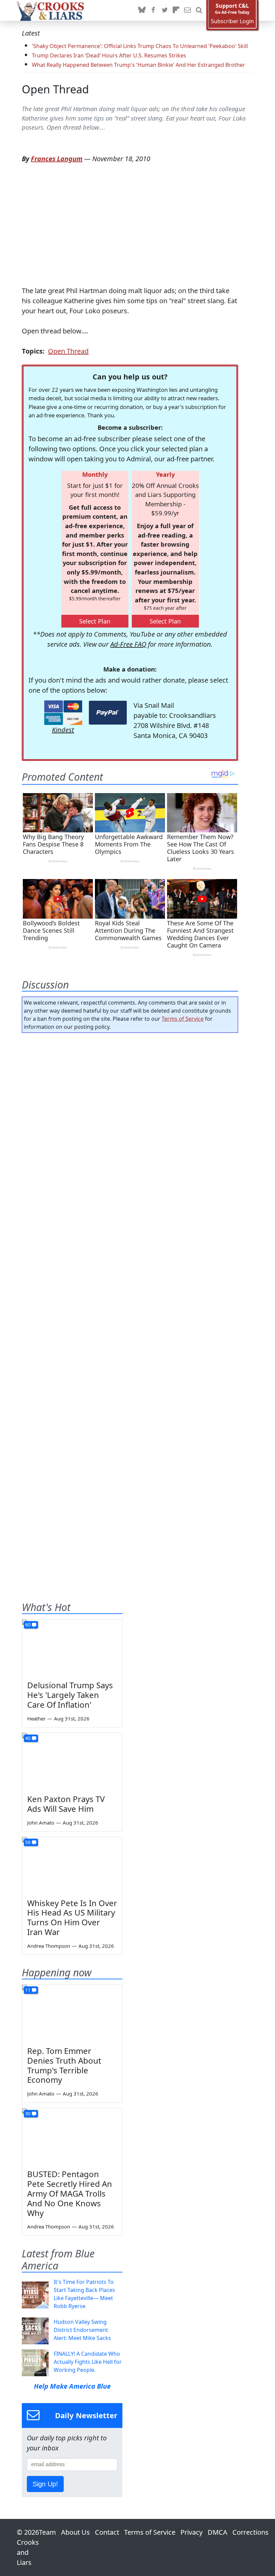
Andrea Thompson (49, 1946)
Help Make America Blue (72, 2386)
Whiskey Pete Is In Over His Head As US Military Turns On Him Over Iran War (72, 1917)
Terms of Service (183, 1019)
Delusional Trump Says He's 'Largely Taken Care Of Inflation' (70, 1695)
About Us (75, 2532)
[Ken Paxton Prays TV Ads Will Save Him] (72, 1761)
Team (47, 2532)
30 (28, 2113)
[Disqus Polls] (130, 1125)
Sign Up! (45, 2484)
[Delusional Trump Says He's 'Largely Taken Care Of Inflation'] (72, 1648)
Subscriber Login (232, 21)
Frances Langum (57, 159)
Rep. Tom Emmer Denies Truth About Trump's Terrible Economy (64, 2065)
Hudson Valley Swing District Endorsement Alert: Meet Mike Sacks (82, 2330)
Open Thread (55, 89)
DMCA (217, 2532)
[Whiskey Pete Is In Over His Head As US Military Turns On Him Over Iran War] (72, 1865)
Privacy (191, 2532)
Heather (36, 1718)
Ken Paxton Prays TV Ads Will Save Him (66, 1804)
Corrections (251, 2532)
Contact (107, 2532)
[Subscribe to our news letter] (187, 10)
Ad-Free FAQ (128, 644)
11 (28, 1990)
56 (28, 1842)
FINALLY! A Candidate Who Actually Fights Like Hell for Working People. (88, 2362)
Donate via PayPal (108, 713)
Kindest (63, 730)
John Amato (41, 1823)
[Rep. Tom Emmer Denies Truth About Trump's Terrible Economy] (72, 2013)
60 (28, 1625)
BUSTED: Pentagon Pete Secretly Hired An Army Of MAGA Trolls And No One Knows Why (70, 2193)
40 (28, 1738)
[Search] (199, 10)
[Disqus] (130, 1303)
